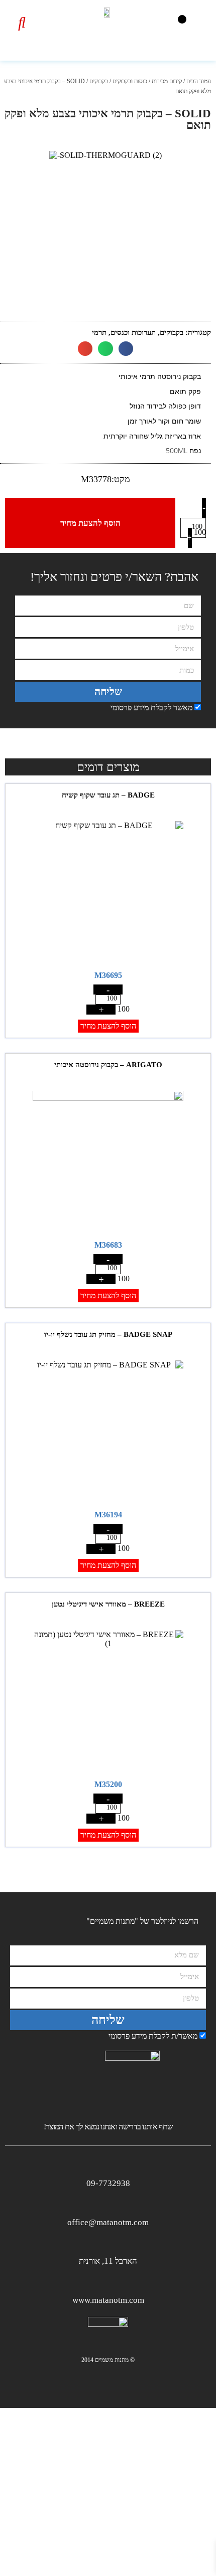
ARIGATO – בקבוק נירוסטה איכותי (108, 1065)
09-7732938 (108, 2183)
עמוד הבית (199, 81)
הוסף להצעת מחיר (90, 523)
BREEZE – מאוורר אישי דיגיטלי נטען (108, 1604)
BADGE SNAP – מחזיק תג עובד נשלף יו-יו (108, 1334)
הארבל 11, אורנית (108, 2261)
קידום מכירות (167, 81)
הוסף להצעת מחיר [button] (108, 1026)
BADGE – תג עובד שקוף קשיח (108, 795)
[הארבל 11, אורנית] (108, 2243)
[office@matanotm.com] (108, 2205)
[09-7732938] (108, 2166)
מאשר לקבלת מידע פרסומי (151, 708)
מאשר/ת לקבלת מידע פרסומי (153, 2036)
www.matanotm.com (108, 2300)
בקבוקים (99, 81)
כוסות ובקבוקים (130, 81)
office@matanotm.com (108, 2222)
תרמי (99, 332)
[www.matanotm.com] (108, 2283)
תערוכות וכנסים (133, 332)
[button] (182, 19)
